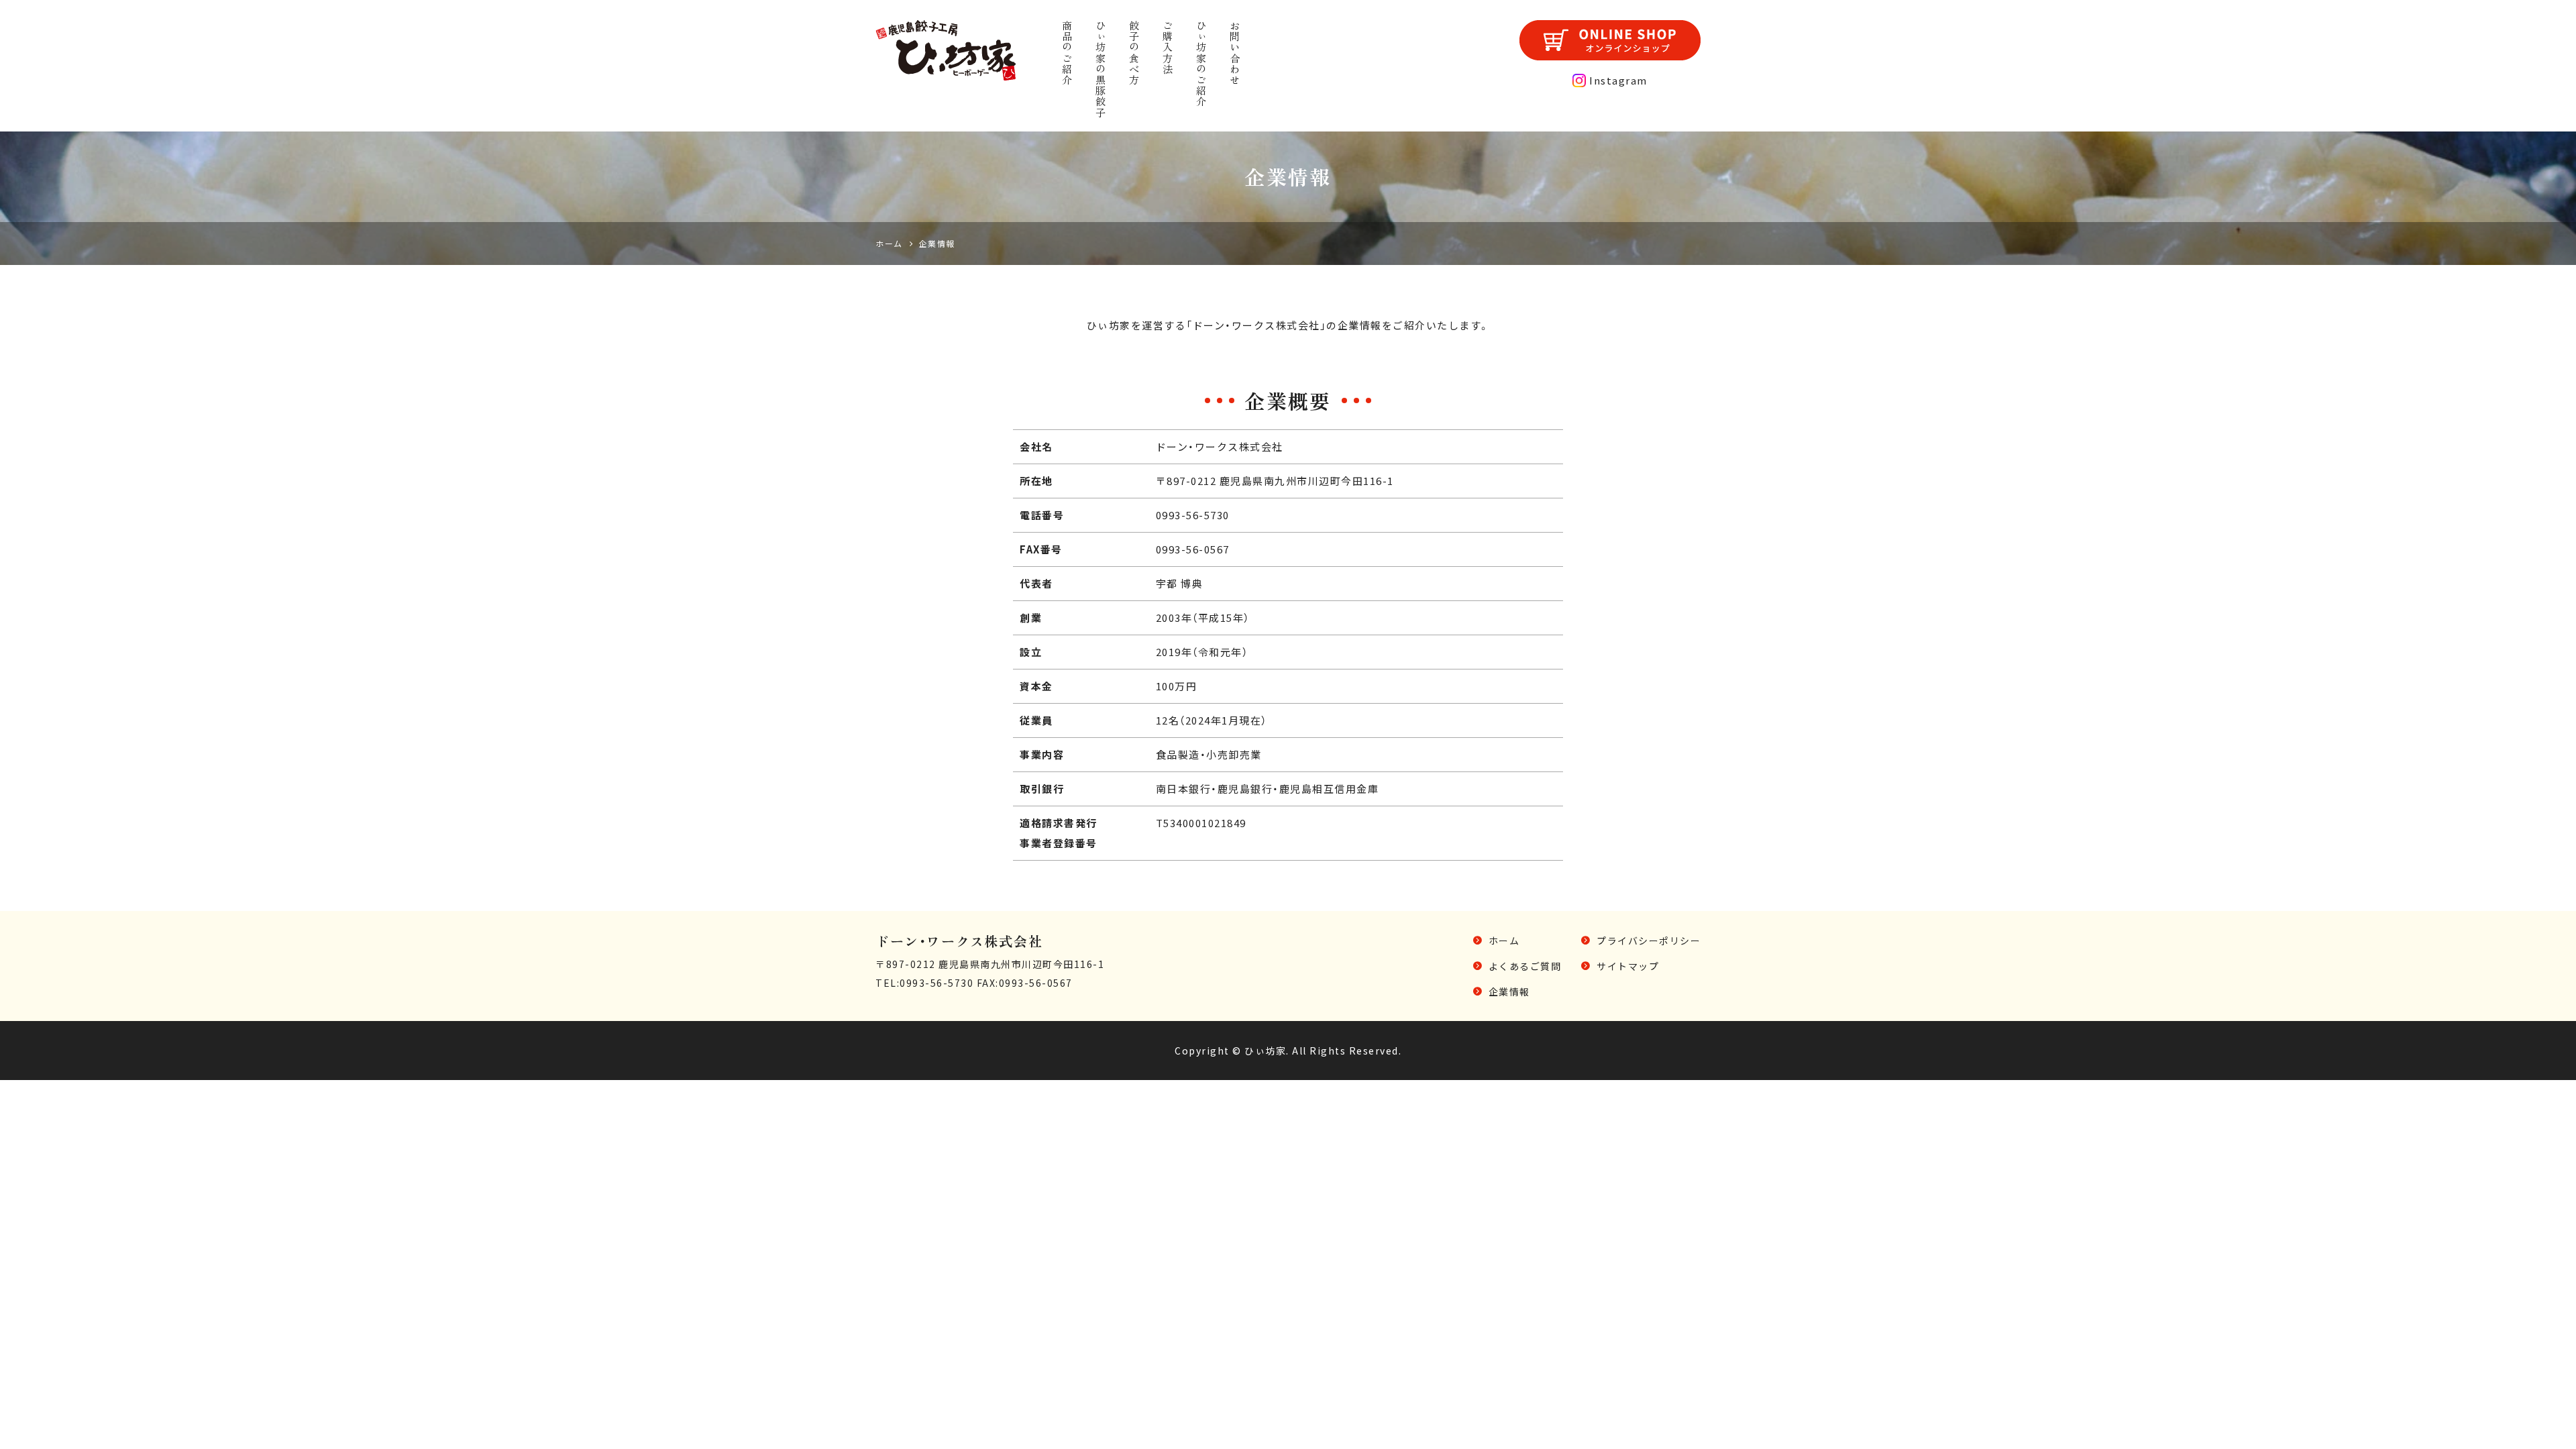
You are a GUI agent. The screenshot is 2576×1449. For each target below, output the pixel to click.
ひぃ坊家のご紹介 (1201, 64)
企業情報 (1509, 991)
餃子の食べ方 (1134, 53)
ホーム (1504, 941)
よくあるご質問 (1525, 966)
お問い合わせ (1235, 53)
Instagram (1618, 80)
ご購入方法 (1168, 47)
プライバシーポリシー (1649, 941)
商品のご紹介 (1067, 53)
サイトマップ (1628, 966)
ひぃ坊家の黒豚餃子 (1101, 69)
